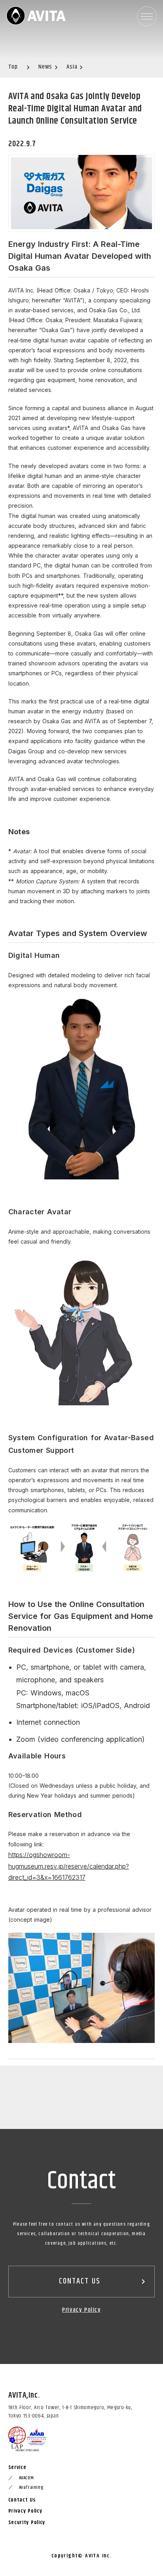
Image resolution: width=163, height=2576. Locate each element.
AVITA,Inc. (24, 2396)
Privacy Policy (81, 2310)
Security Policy (27, 2522)
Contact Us (22, 2500)
